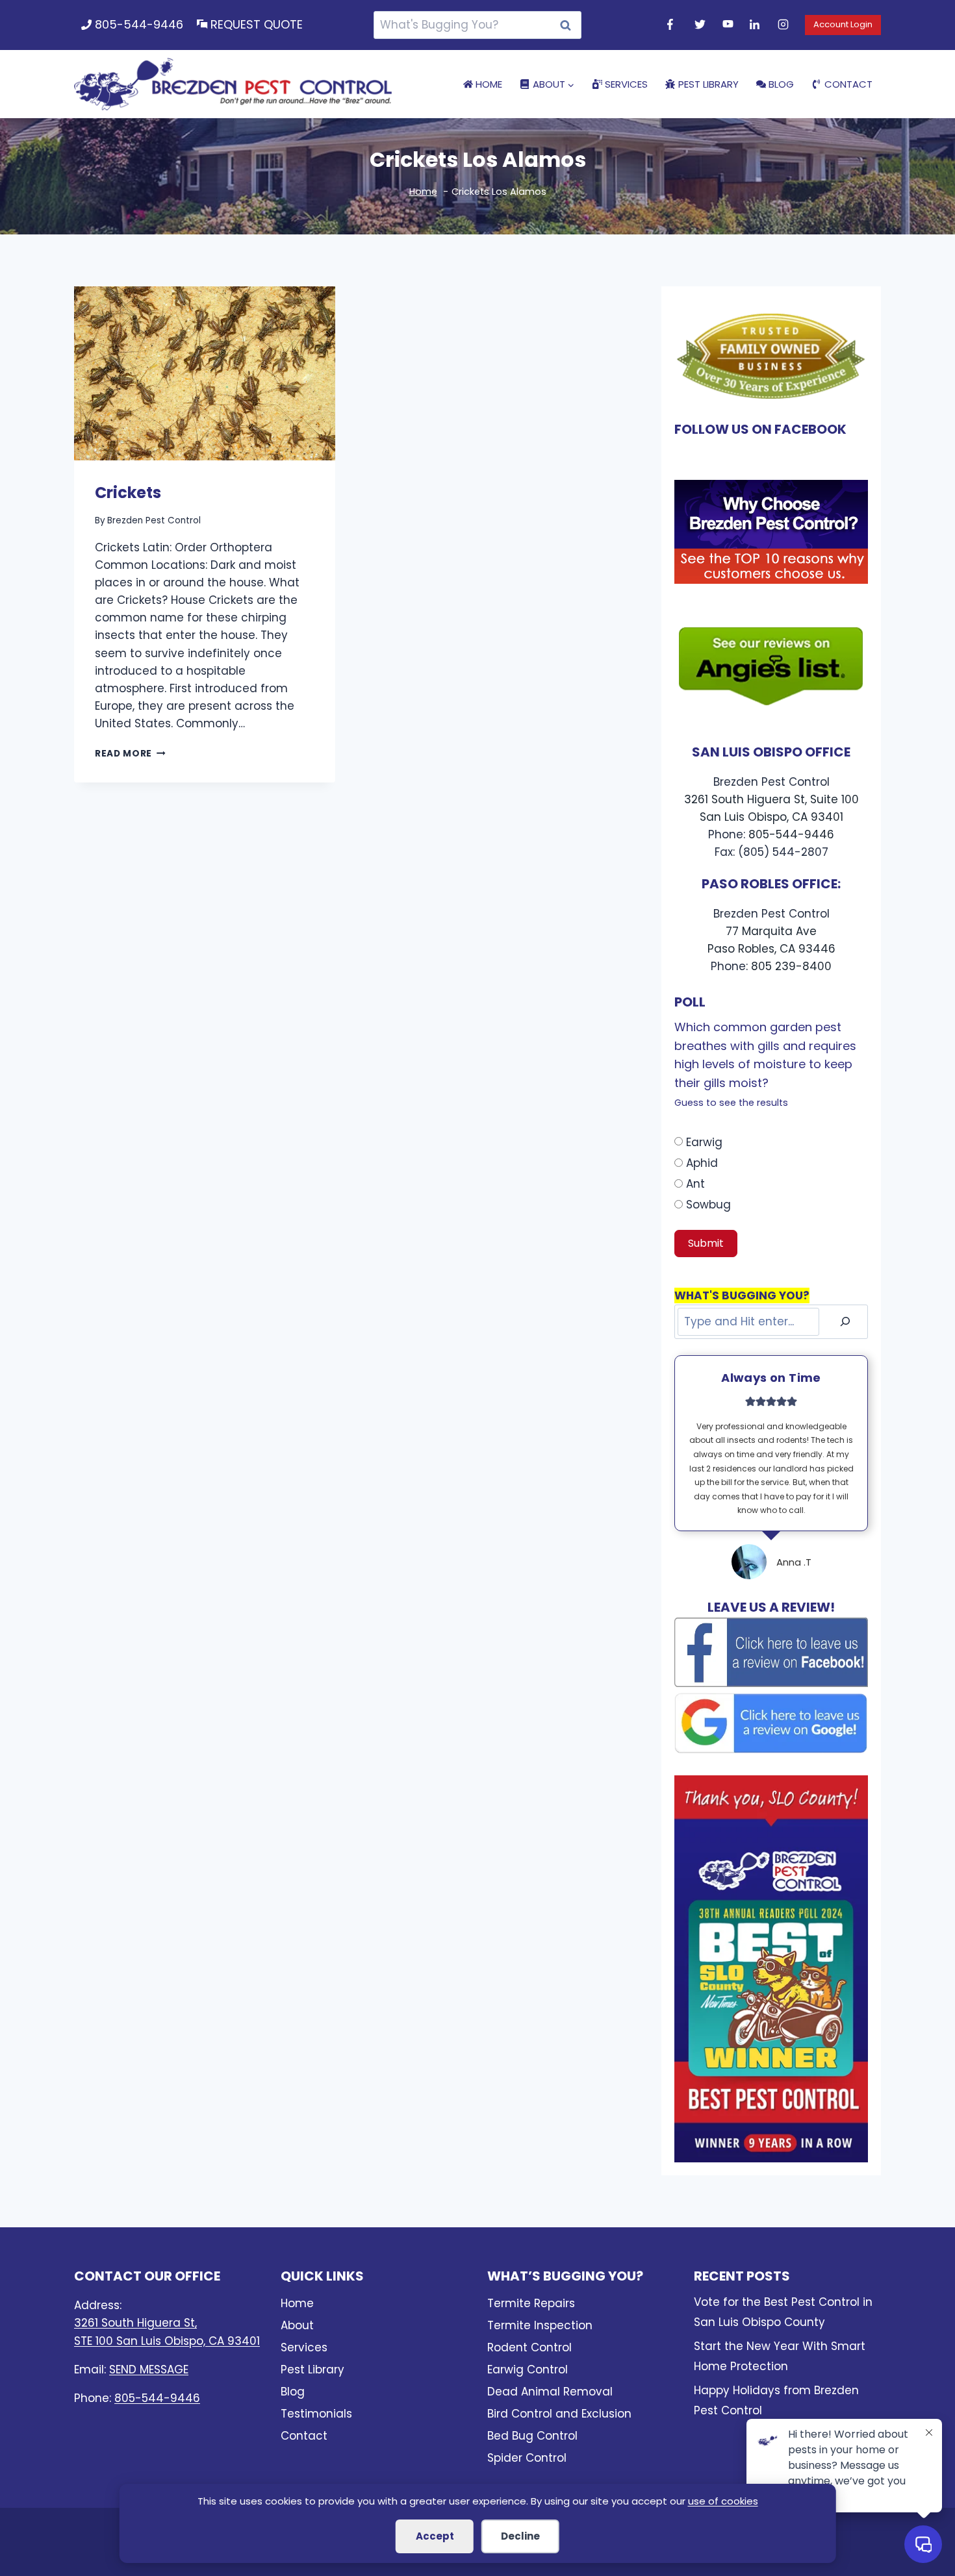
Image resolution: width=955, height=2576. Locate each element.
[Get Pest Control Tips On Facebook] (674, 25)
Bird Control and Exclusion (559, 2414)
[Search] (845, 1322)
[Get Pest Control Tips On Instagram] (785, 25)
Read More (130, 754)
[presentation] (205, 373)
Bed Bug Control (532, 2436)
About (297, 2325)
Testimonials (316, 2414)
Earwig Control (528, 2370)
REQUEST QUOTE (257, 24)
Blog (781, 84)
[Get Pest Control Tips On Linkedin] (757, 25)
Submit (706, 1243)
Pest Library (708, 84)
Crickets (128, 493)
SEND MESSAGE (149, 2370)
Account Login (843, 24)
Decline (520, 2536)
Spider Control (527, 2458)
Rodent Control (529, 2347)
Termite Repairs (531, 2303)
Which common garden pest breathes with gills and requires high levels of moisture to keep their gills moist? (765, 1064)
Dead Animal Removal (550, 2392)
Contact (848, 84)
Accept (435, 2536)
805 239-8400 (791, 966)
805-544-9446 (139, 24)
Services (626, 84)
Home (489, 84)
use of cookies (723, 2501)
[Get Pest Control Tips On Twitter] (702, 25)
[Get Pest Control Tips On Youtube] (730, 25)
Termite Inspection (540, 2325)
